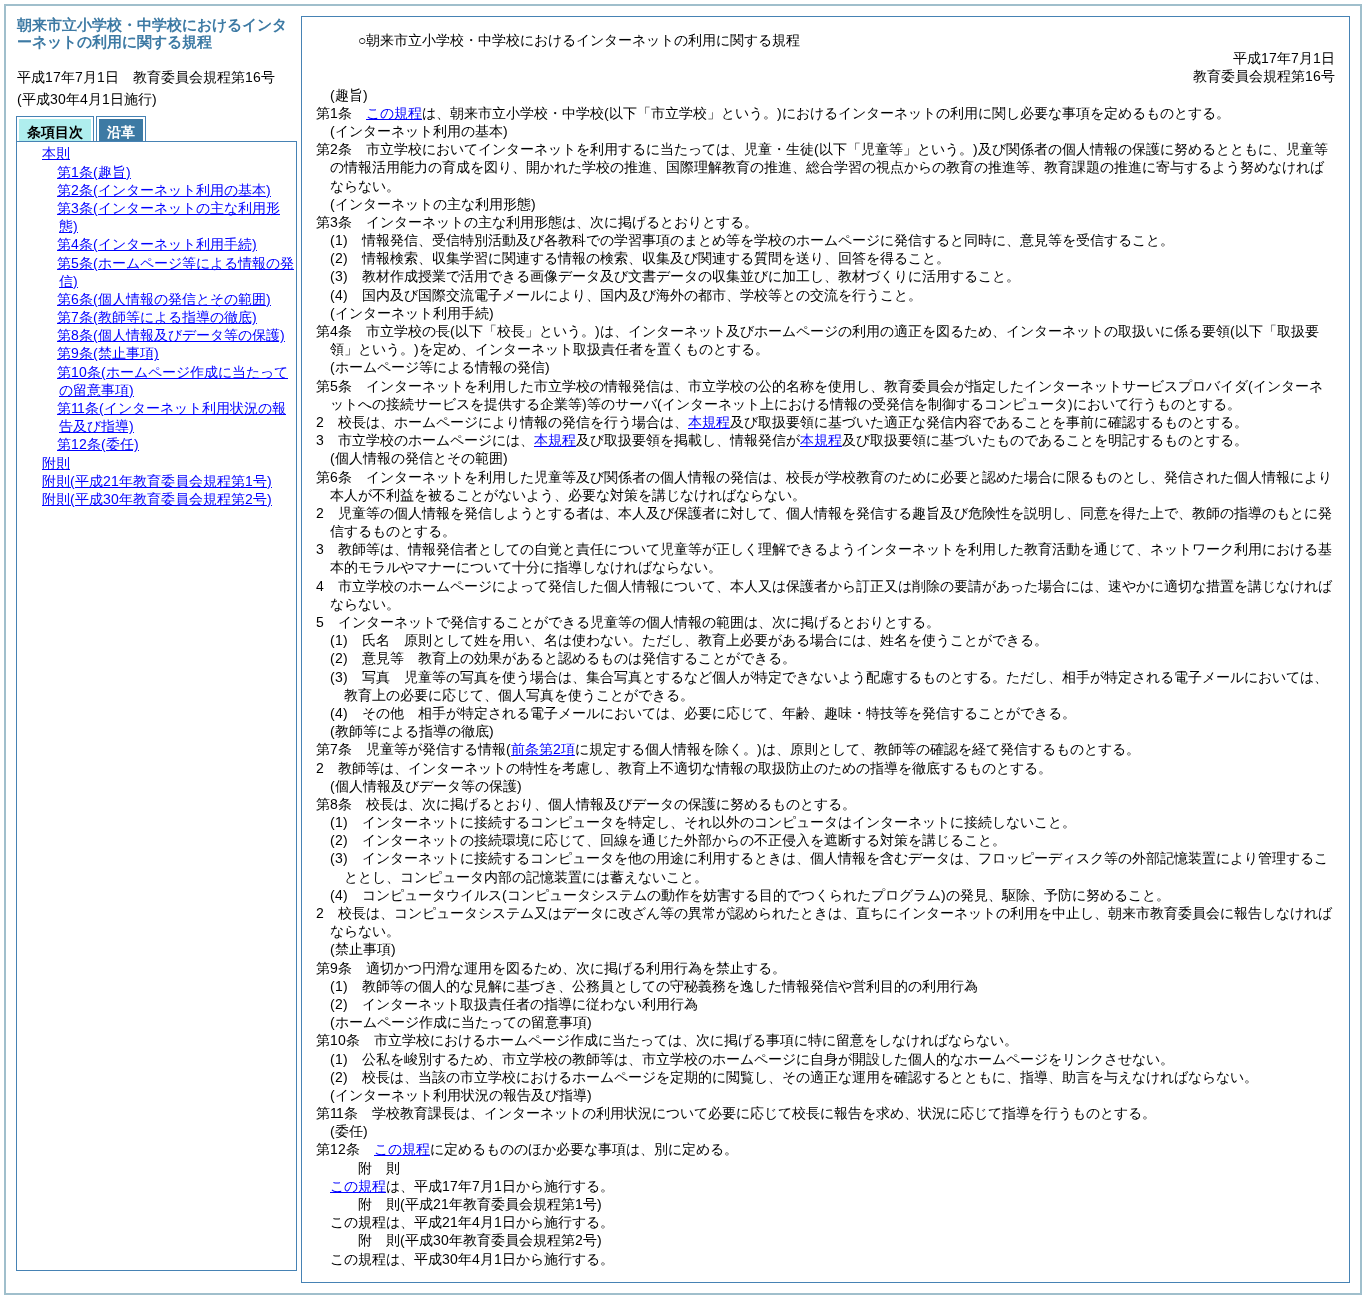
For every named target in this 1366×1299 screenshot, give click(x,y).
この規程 (394, 113)
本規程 (709, 422)
